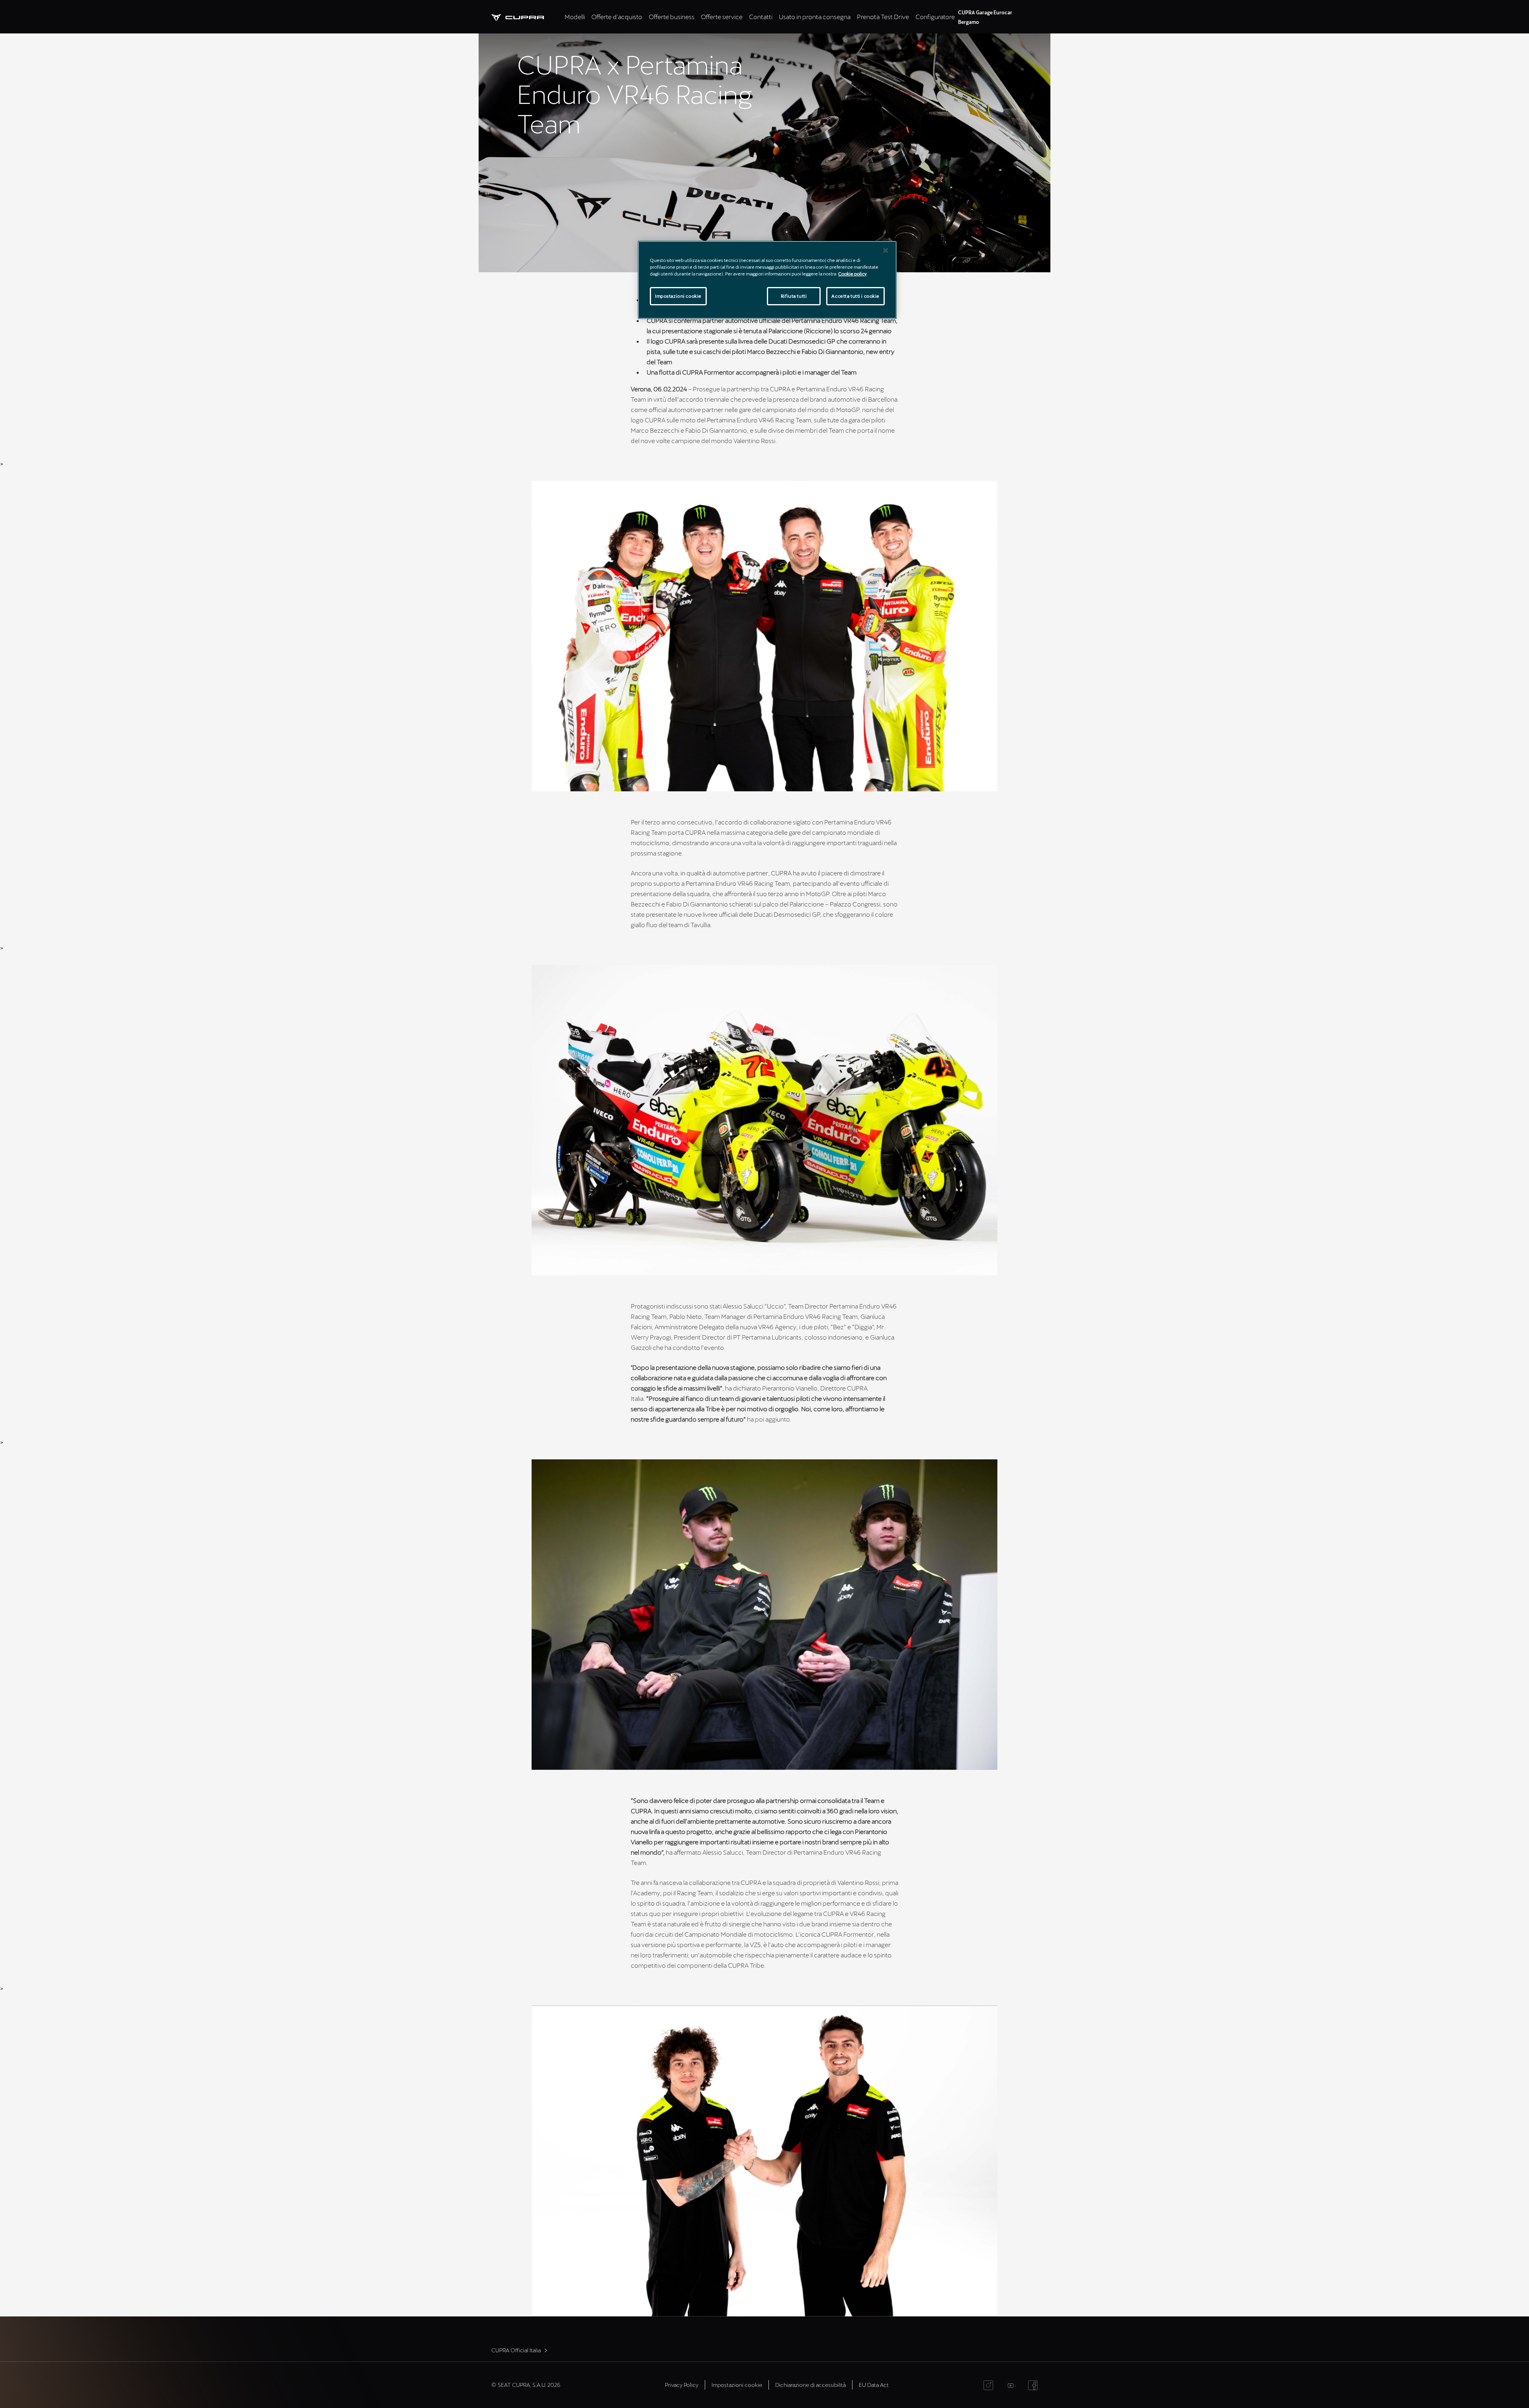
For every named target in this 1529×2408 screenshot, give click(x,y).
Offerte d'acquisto (617, 17)
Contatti (761, 17)
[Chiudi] (886, 250)
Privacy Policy (682, 2385)
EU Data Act (874, 2385)
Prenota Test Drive (883, 17)
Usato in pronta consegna (815, 17)
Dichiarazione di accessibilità (810, 2385)
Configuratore (935, 17)
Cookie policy (852, 274)
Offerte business (672, 17)
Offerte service (722, 17)
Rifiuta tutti (794, 296)
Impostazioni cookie (678, 296)
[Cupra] (526, 17)
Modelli (575, 17)
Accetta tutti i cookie (855, 296)
